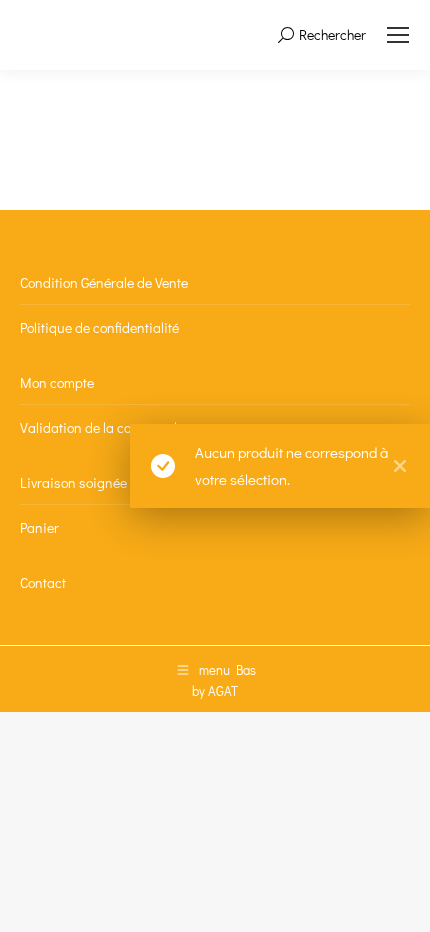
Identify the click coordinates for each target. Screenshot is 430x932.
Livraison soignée (73, 482)
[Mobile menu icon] (398, 35)
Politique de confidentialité (99, 327)
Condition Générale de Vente (104, 282)
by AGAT (215, 690)
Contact (43, 582)
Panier (39, 527)
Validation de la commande (102, 427)
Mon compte (57, 382)
